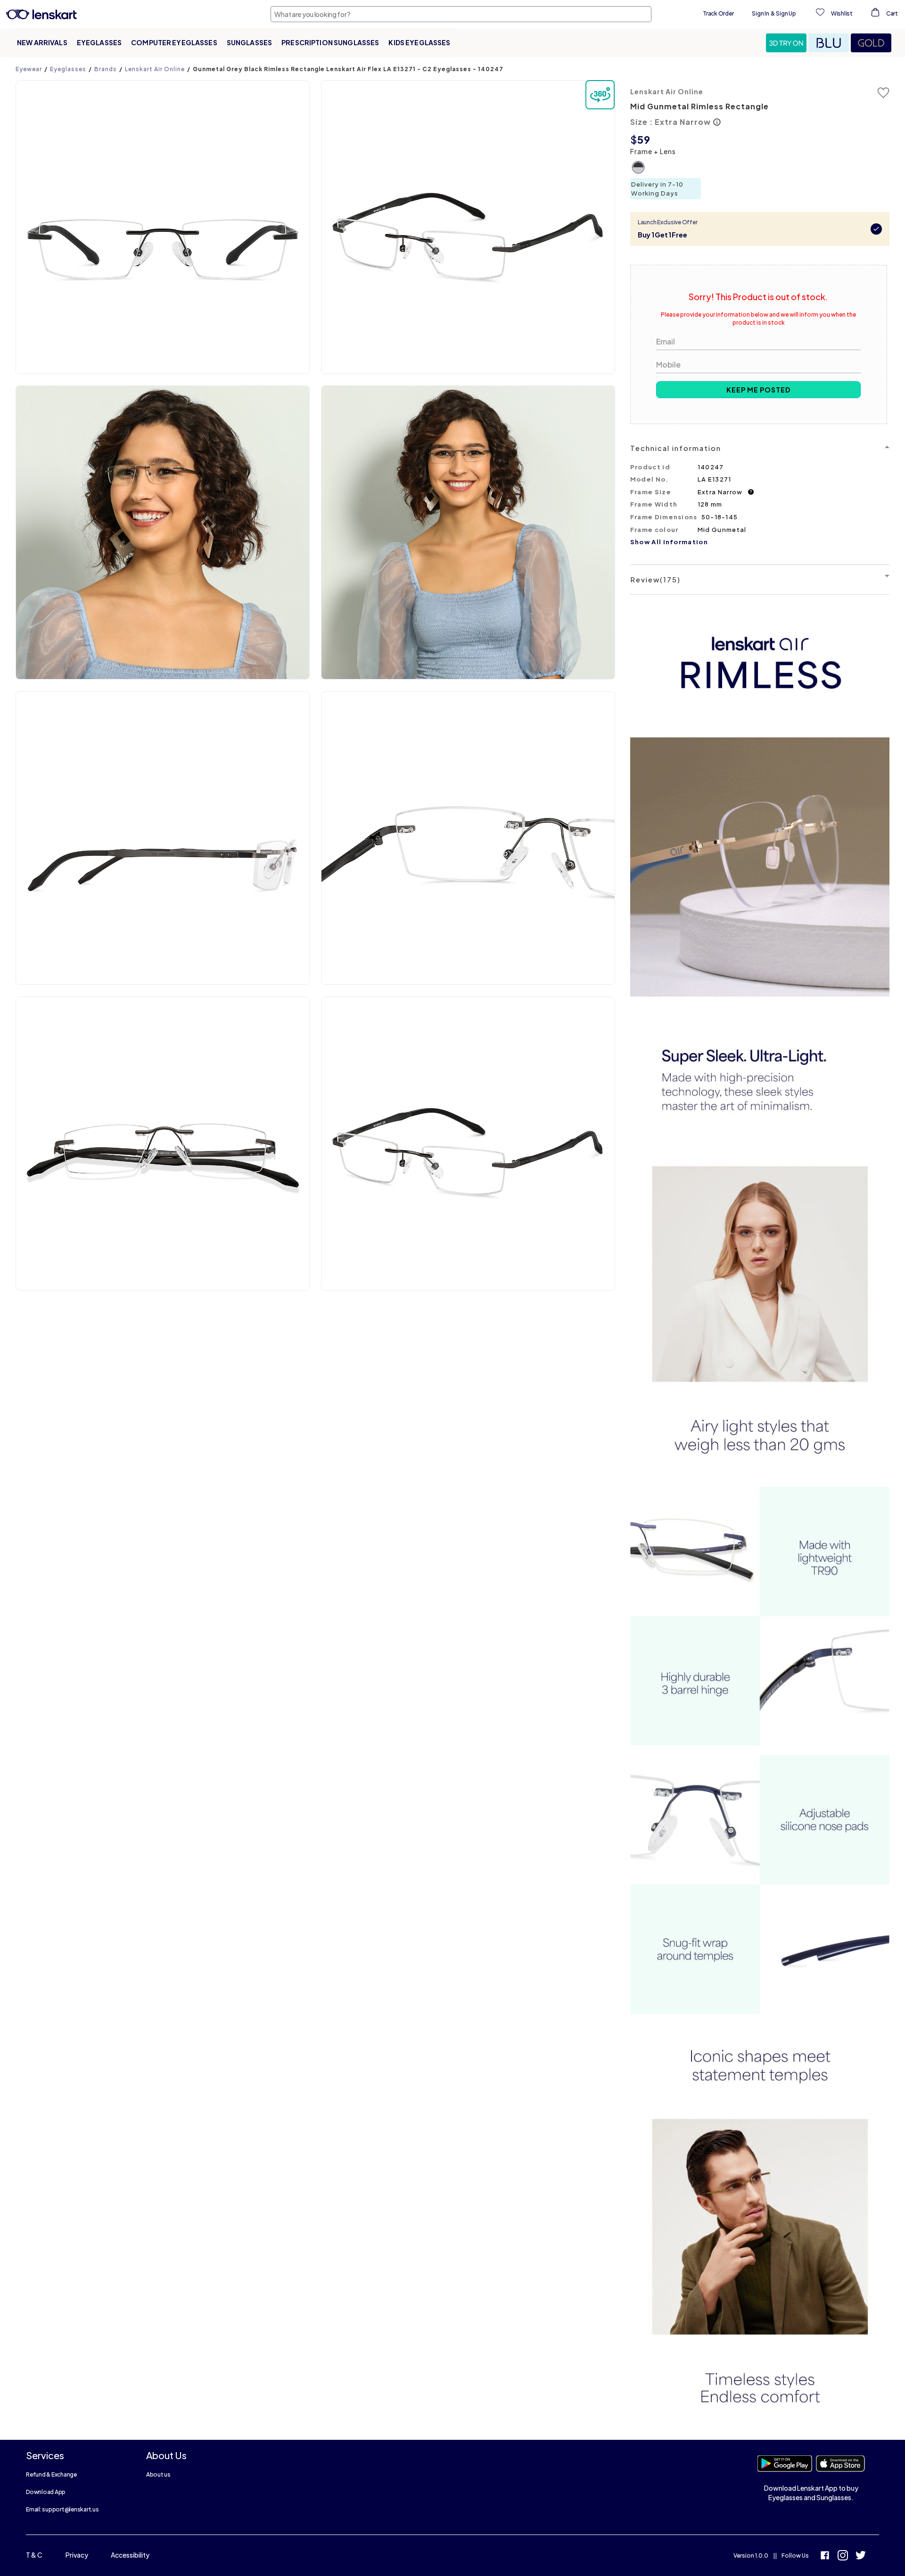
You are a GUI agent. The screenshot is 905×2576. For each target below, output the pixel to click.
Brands (106, 69)
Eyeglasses (99, 42)
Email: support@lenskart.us (62, 2509)
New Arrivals (42, 42)
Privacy (77, 2555)
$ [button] (634, 139)
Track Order (718, 13)
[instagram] (843, 2556)
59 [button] (644, 139)
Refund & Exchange (51, 2474)
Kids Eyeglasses (419, 42)
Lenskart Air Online (155, 69)
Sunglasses (249, 42)
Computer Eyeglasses (174, 42)
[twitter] (861, 2556)
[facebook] (825, 2556)
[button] (787, 43)
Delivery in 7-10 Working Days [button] (657, 189)
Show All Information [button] (669, 542)
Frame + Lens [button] (653, 151)
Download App (46, 2492)
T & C (34, 2555)
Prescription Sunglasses (330, 42)
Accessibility (130, 2555)
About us (158, 2474)
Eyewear (29, 69)
